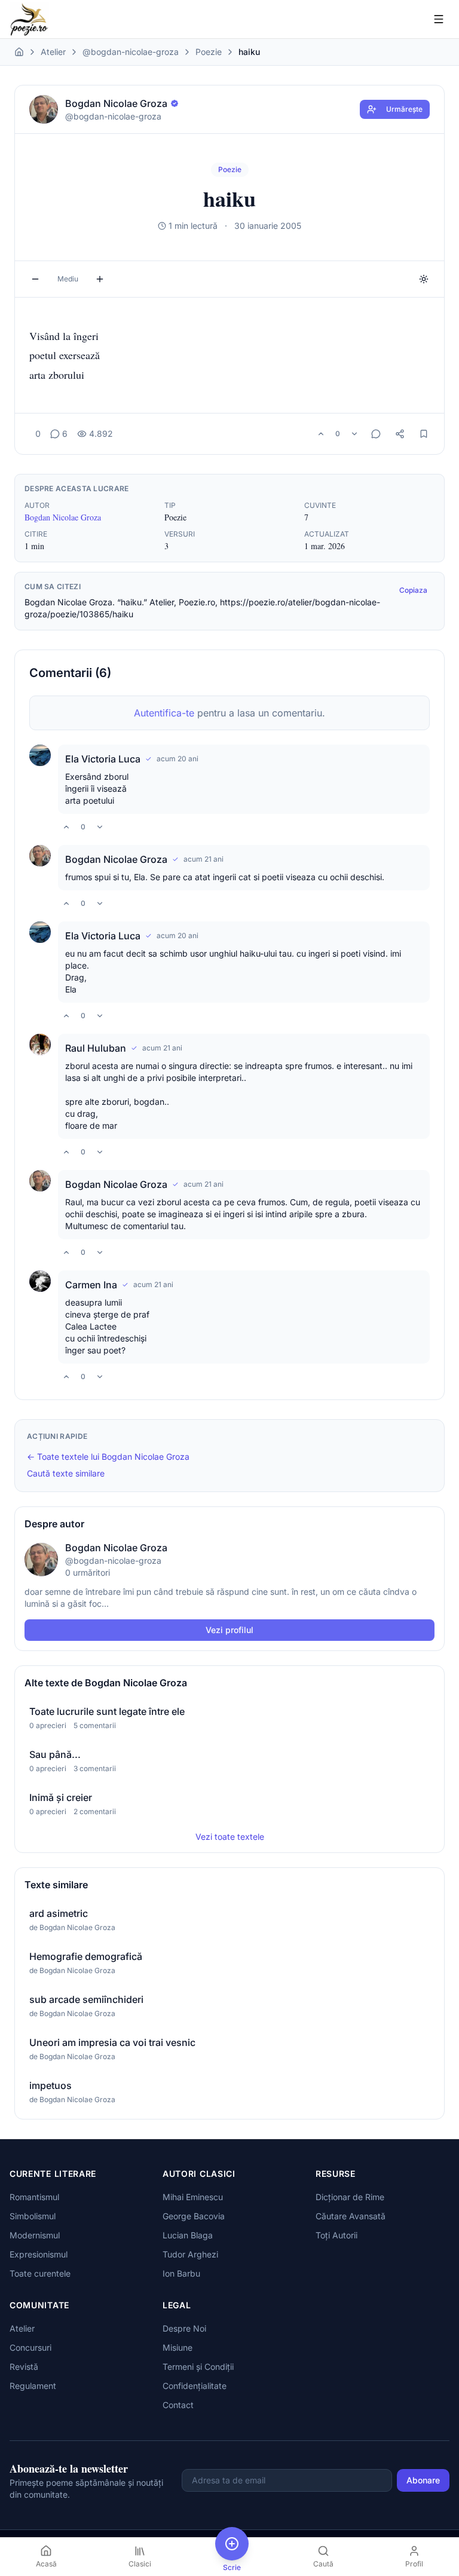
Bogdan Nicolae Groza (63, 517)
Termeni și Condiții (198, 2367)
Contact (178, 2405)
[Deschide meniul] (439, 19)
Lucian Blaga (188, 2235)
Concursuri (30, 2347)
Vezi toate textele (230, 1837)
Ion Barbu (181, 2273)
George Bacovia (194, 2216)
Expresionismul (39, 2254)
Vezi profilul (229, 1630)
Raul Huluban (96, 1048)
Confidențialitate (195, 2386)
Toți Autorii (336, 2235)
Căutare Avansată (351, 2216)
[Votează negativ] (354, 434)
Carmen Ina (91, 1285)
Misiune (178, 2347)
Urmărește (404, 109)
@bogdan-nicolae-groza (131, 52)
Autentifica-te (164, 713)
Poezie (209, 52)
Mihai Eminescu (193, 2197)
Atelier (53, 52)
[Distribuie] (400, 434)
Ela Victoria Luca (103, 759)
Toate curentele (40, 2273)
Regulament (33, 2386)
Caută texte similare (66, 1473)
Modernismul (35, 2235)
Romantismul (34, 2197)
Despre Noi (184, 2328)
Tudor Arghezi (190, 2254)
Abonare (423, 2480)
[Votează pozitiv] (321, 434)
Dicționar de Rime (350, 2197)
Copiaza (413, 590)
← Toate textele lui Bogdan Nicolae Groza (108, 1457)
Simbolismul (33, 2216)
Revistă (24, 2367)
